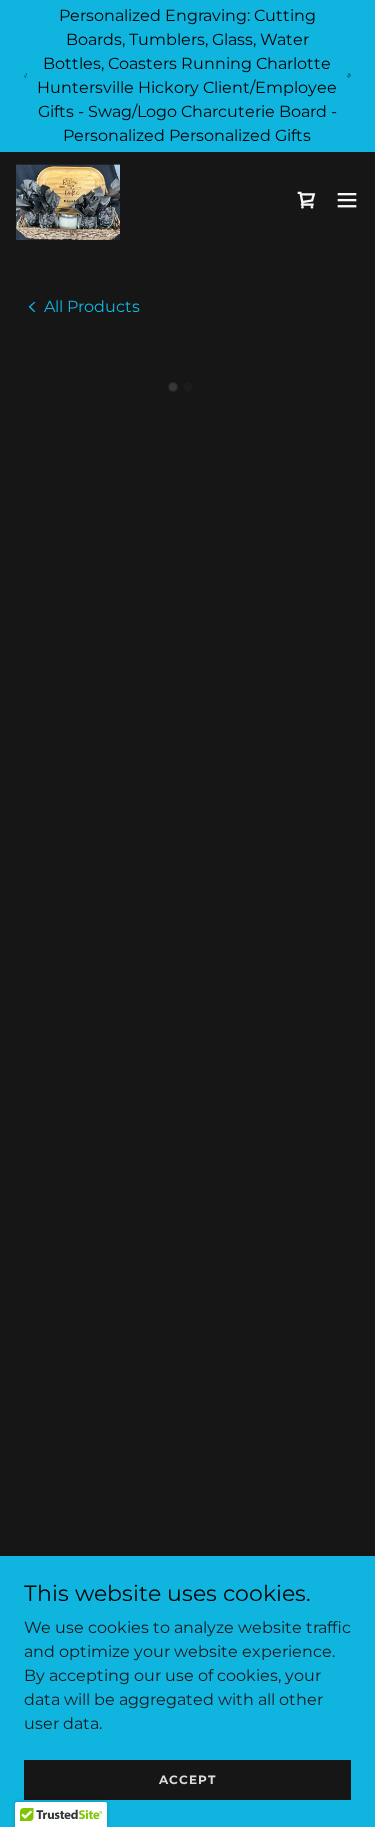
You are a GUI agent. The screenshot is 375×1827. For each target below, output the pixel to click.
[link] (69, 200)
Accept (187, 1779)
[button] (307, 200)
